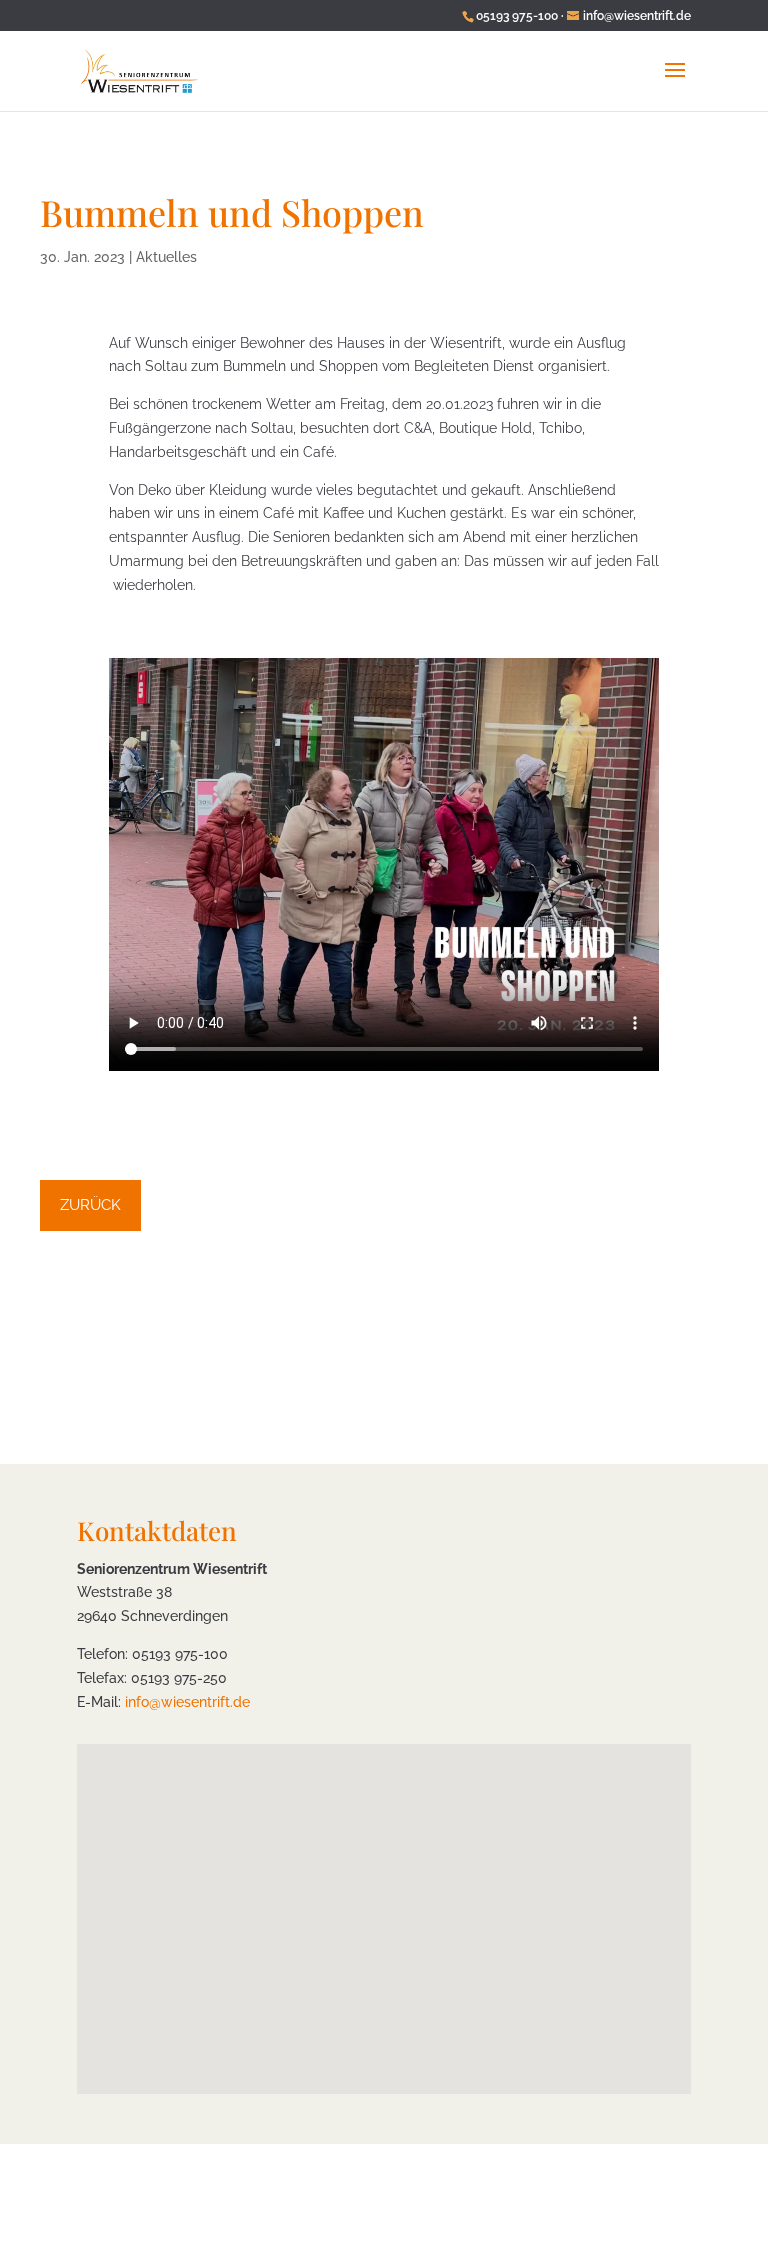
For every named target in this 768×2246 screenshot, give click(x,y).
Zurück (90, 1205)
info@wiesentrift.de (187, 1702)
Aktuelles (166, 257)
